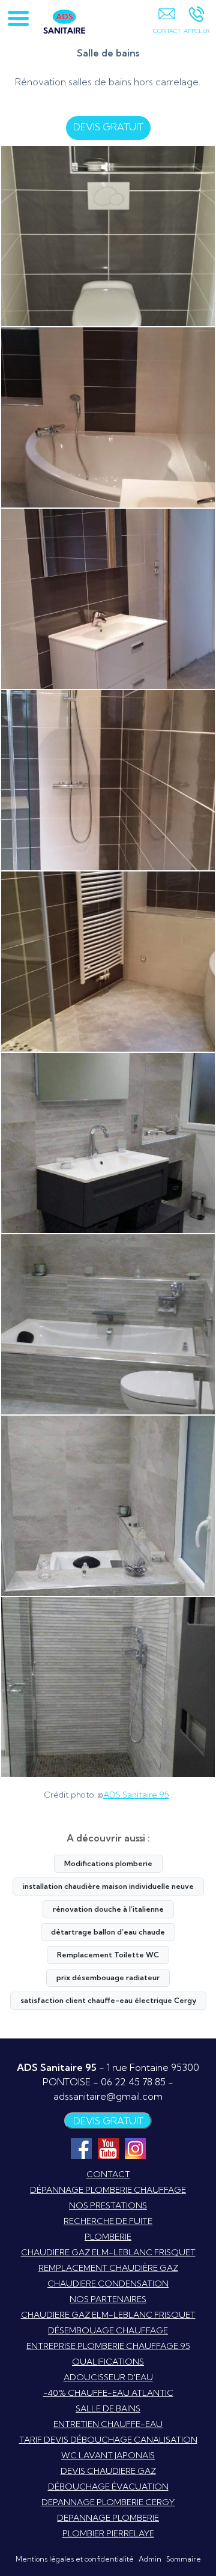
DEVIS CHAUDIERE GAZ (108, 2471)
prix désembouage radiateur (108, 1977)
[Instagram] (135, 2149)
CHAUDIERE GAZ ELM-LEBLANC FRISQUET (108, 2252)
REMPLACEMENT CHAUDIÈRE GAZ (108, 2268)
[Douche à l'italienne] (108, 780)
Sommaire (184, 2559)
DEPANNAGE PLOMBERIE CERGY (108, 2502)
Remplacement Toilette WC (108, 1955)
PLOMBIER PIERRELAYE (108, 2533)
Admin (150, 2559)
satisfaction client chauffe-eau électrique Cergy (108, 2000)
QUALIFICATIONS (108, 2362)
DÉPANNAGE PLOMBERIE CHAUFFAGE (108, 2190)
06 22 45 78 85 (133, 2082)
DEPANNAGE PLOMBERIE (108, 2518)
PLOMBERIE (108, 2237)
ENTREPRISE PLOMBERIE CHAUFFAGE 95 (108, 2346)
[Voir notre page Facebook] (81, 2149)
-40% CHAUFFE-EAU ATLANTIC (108, 2393)
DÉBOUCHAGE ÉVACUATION (108, 2487)
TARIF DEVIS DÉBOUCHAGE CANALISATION (108, 2440)
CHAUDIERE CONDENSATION (108, 2284)
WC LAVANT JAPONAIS (108, 2455)
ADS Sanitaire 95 (136, 1795)
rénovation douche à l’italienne (108, 1909)
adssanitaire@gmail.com (108, 2096)
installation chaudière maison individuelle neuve (108, 1886)
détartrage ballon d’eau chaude (108, 1932)
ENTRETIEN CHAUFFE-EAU (108, 2424)
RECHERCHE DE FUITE (108, 2221)
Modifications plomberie (108, 1863)
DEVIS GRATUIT (108, 127)
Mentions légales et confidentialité (75, 2559)
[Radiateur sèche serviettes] (108, 962)
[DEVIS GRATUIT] (166, 22)
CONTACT (108, 2174)
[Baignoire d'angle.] (108, 417)
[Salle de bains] (108, 236)
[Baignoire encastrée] (108, 1324)
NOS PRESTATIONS (108, 2205)
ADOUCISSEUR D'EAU (108, 2377)
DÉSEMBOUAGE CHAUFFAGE (108, 2330)
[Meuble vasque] (108, 599)
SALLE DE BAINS (108, 2408)
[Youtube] (108, 2149)
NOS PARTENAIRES (108, 2299)
